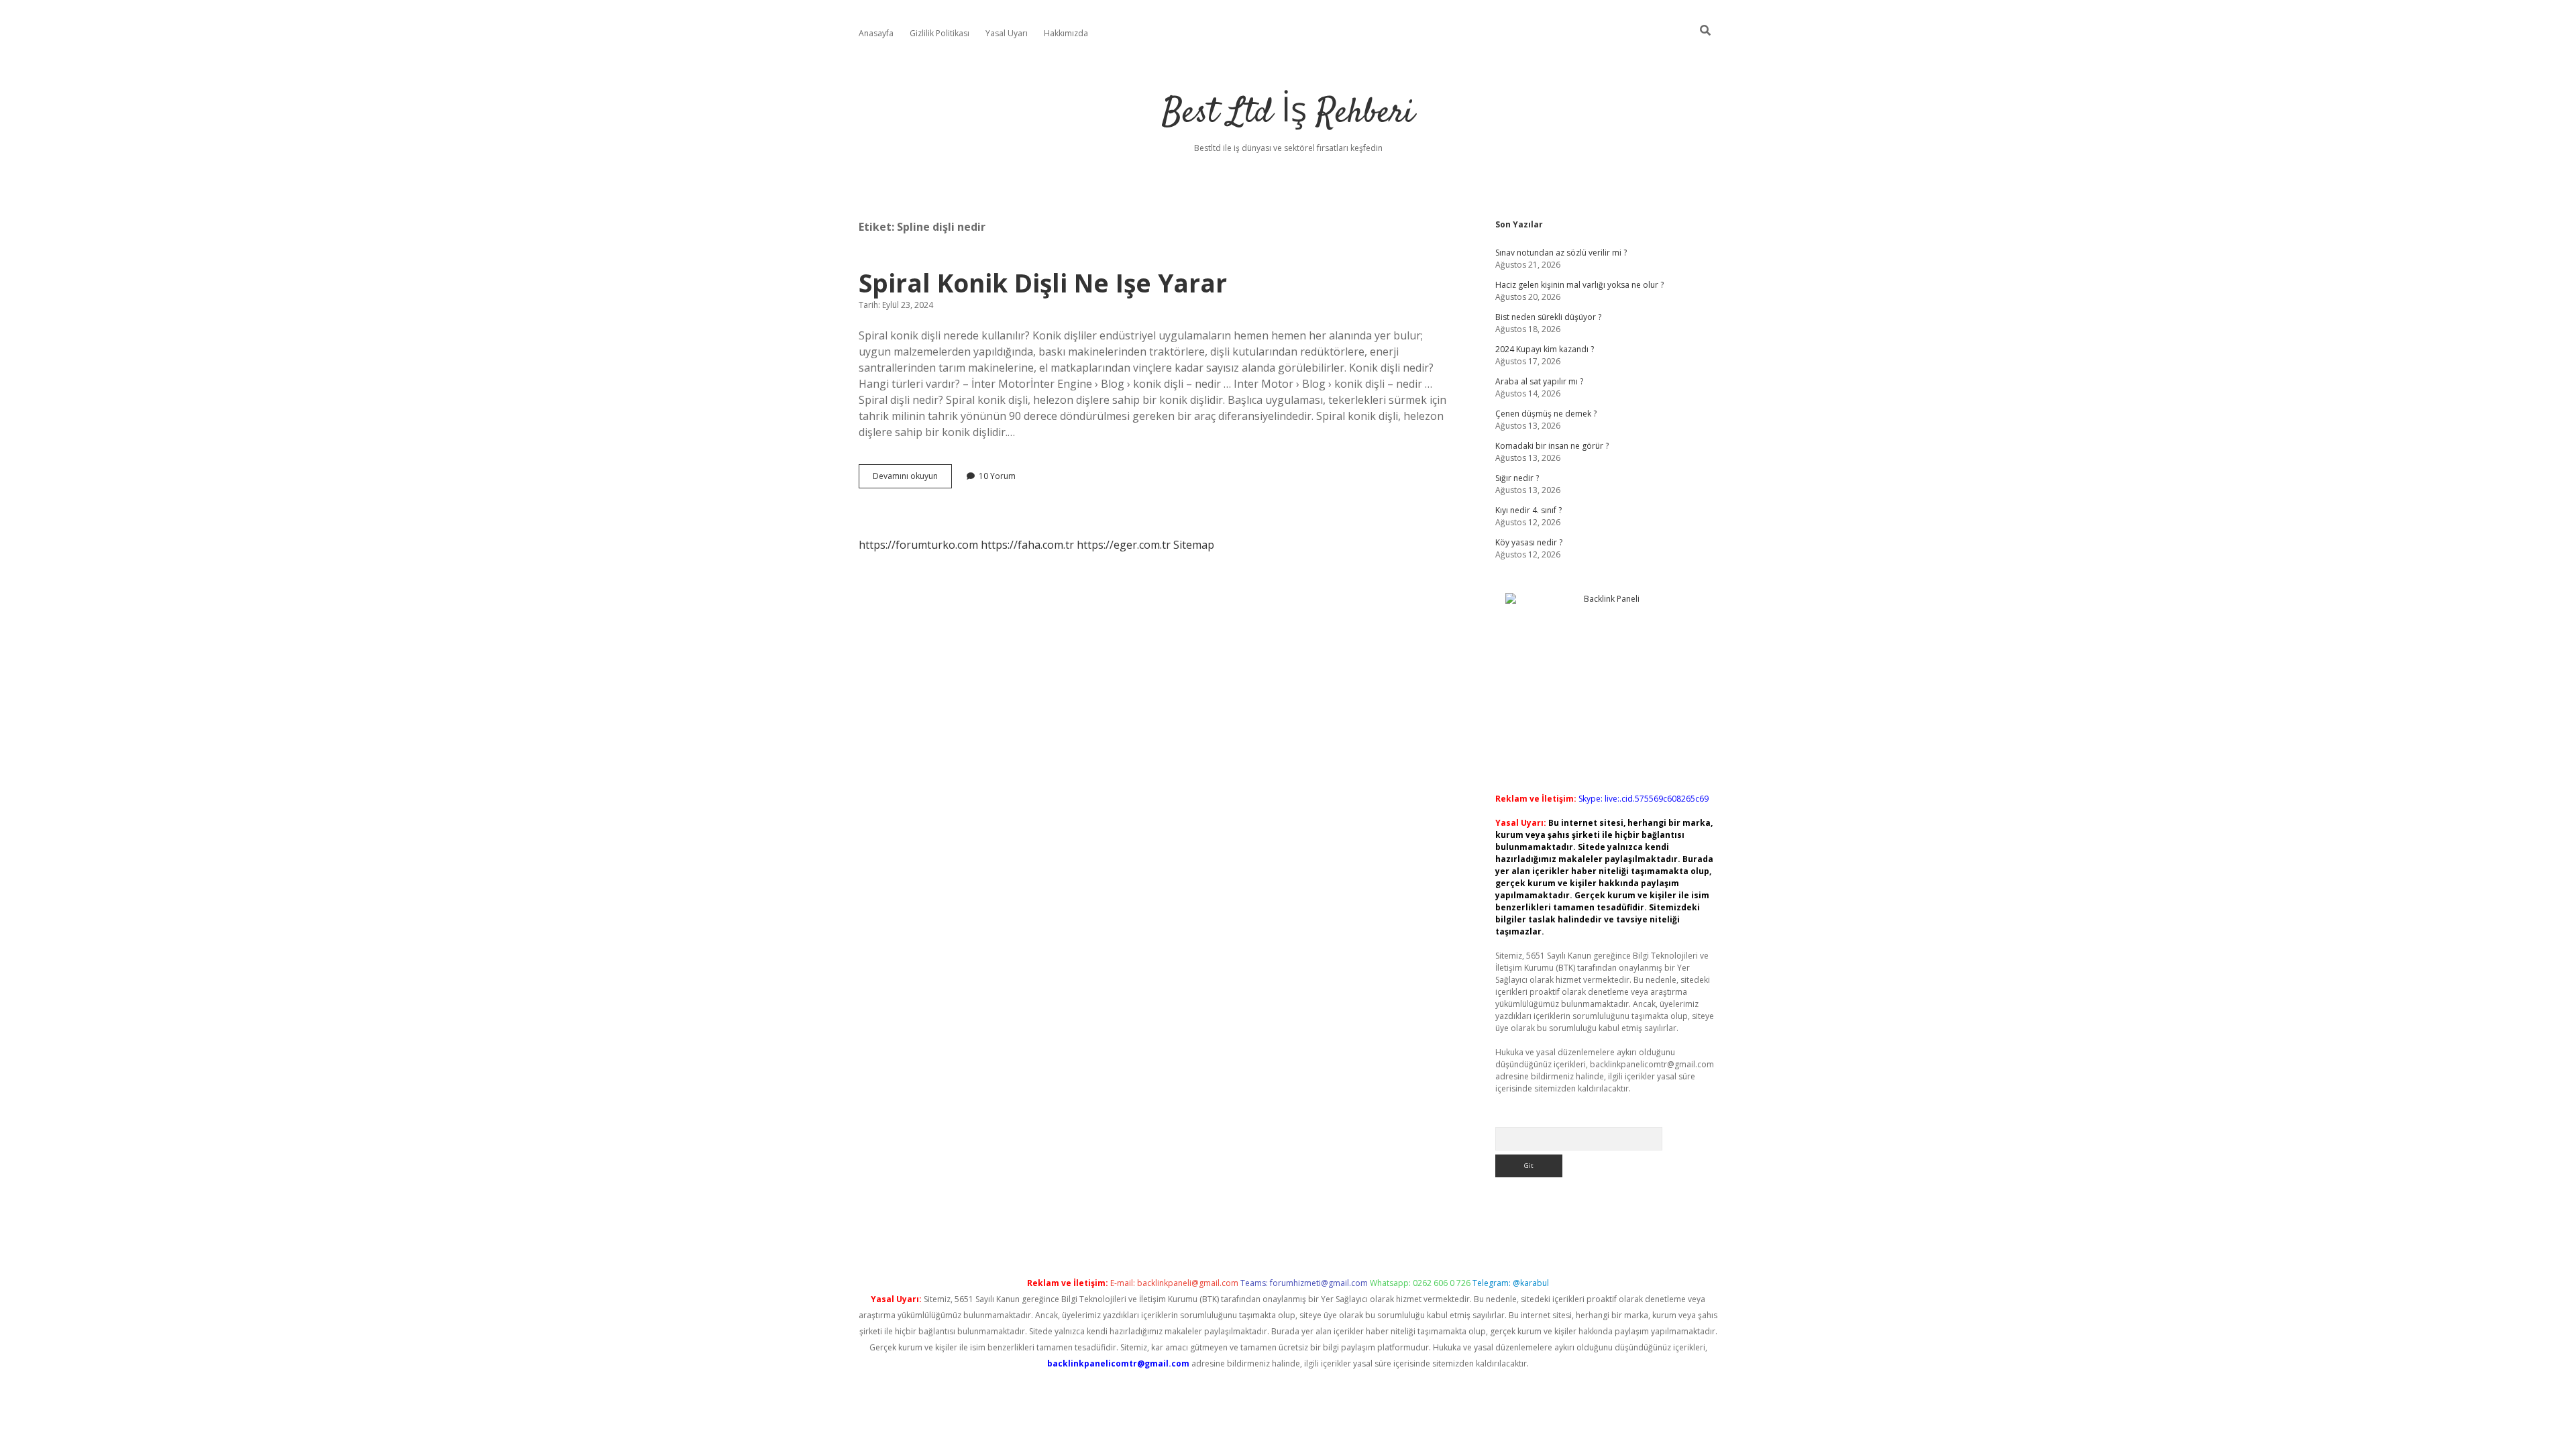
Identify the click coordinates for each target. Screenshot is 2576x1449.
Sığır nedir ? (1517, 478)
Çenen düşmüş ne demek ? (1546, 414)
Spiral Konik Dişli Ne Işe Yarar (1043, 283)
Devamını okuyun (912, 479)
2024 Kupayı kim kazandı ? (1545, 349)
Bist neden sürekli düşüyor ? (1548, 317)
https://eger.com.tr (1124, 545)
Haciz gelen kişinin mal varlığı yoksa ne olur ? (1579, 285)
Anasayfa (876, 33)
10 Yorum (997, 476)
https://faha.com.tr (1027, 545)
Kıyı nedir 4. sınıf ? (1528, 510)
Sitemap (1194, 545)
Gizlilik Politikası (940, 33)
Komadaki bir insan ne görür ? (1552, 446)
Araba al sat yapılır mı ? (1539, 381)
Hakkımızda (1066, 33)
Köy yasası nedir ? (1529, 542)
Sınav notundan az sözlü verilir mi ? (1561, 253)
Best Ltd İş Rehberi (1288, 114)
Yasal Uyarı (1007, 33)
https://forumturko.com (918, 545)
